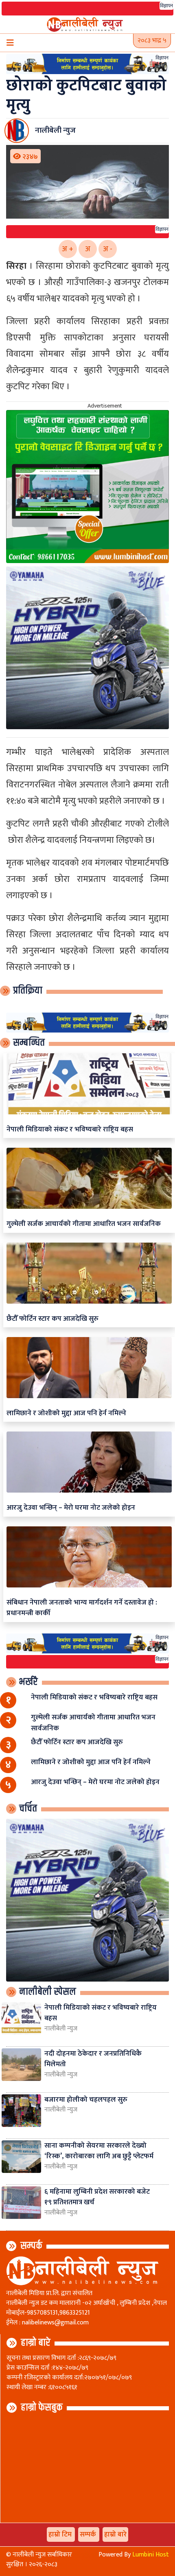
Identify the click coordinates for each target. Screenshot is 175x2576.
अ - (108, 249)
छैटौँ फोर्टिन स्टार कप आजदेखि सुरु (52, 1319)
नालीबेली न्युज (61, 2029)
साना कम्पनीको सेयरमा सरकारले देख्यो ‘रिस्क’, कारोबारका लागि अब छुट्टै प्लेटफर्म (99, 2151)
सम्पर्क (31, 2246)
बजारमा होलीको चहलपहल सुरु (86, 2099)
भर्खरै (28, 1682)
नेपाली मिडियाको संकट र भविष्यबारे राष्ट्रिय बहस (70, 1129)
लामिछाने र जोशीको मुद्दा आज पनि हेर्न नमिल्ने (66, 1413)
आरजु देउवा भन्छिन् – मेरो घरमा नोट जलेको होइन (71, 1507)
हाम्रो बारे (36, 2343)
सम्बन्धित (29, 1043)
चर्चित (28, 1809)
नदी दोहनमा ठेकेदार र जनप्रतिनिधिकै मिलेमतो (93, 2059)
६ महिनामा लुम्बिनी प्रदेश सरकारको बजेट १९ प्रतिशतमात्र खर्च (97, 2197)
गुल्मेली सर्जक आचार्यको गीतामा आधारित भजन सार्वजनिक (84, 1224)
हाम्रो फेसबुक (42, 2407)
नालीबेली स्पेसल (48, 1992)
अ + (68, 249)
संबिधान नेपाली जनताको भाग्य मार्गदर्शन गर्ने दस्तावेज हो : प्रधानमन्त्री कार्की (82, 1608)
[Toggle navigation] (10, 43)
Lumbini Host (151, 2555)
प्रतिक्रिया (28, 991)
